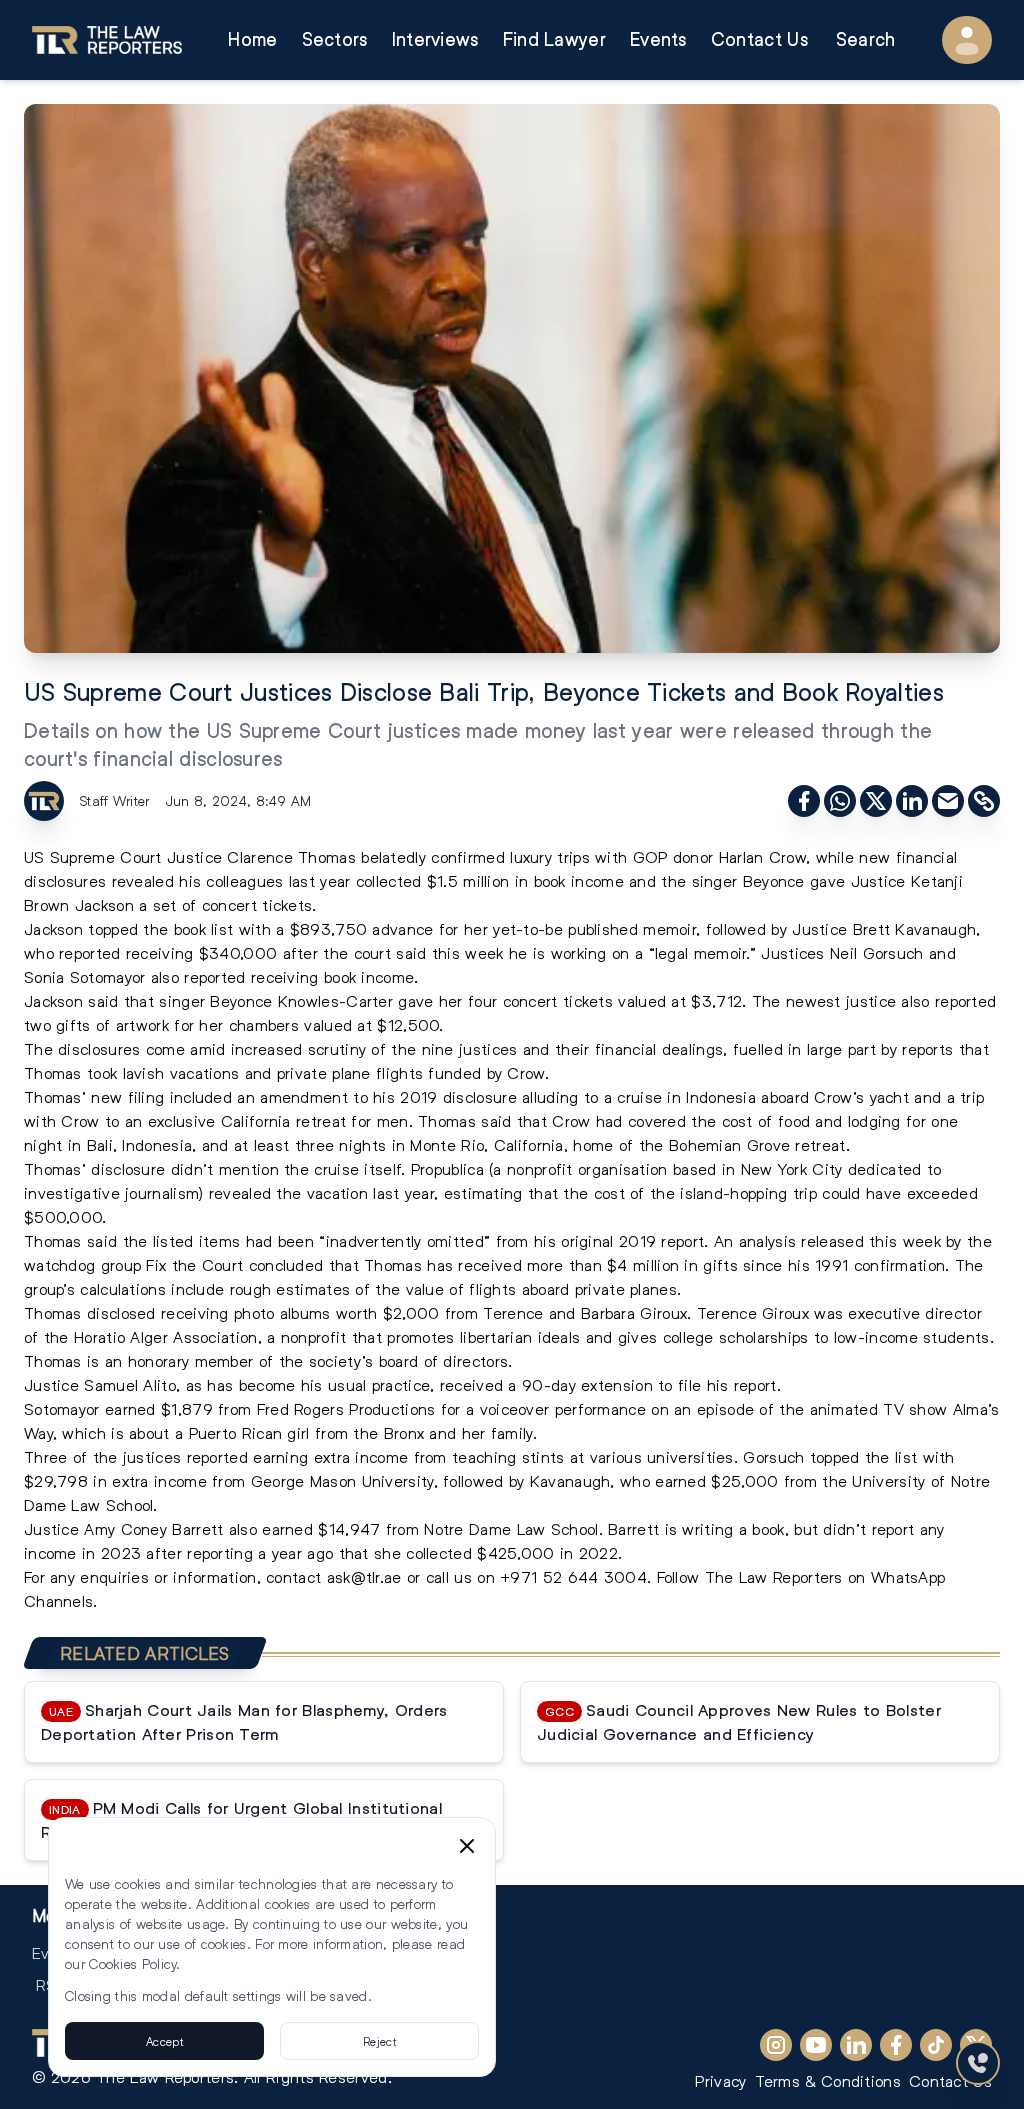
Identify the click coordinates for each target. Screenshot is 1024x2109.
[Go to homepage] (107, 40)
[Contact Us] (978, 2063)
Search (866, 39)
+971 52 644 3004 (573, 1576)
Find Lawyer (554, 39)
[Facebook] (896, 2045)
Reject (379, 2041)
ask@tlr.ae (364, 1576)
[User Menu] (967, 40)
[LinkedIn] (856, 2045)
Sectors (335, 39)
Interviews (435, 39)
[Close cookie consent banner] (467, 1846)
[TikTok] (936, 2045)
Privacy (720, 2080)
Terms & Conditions (828, 2080)
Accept (164, 2041)
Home (252, 39)
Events (658, 39)
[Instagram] (776, 2045)
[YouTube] (816, 2045)
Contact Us (759, 39)
